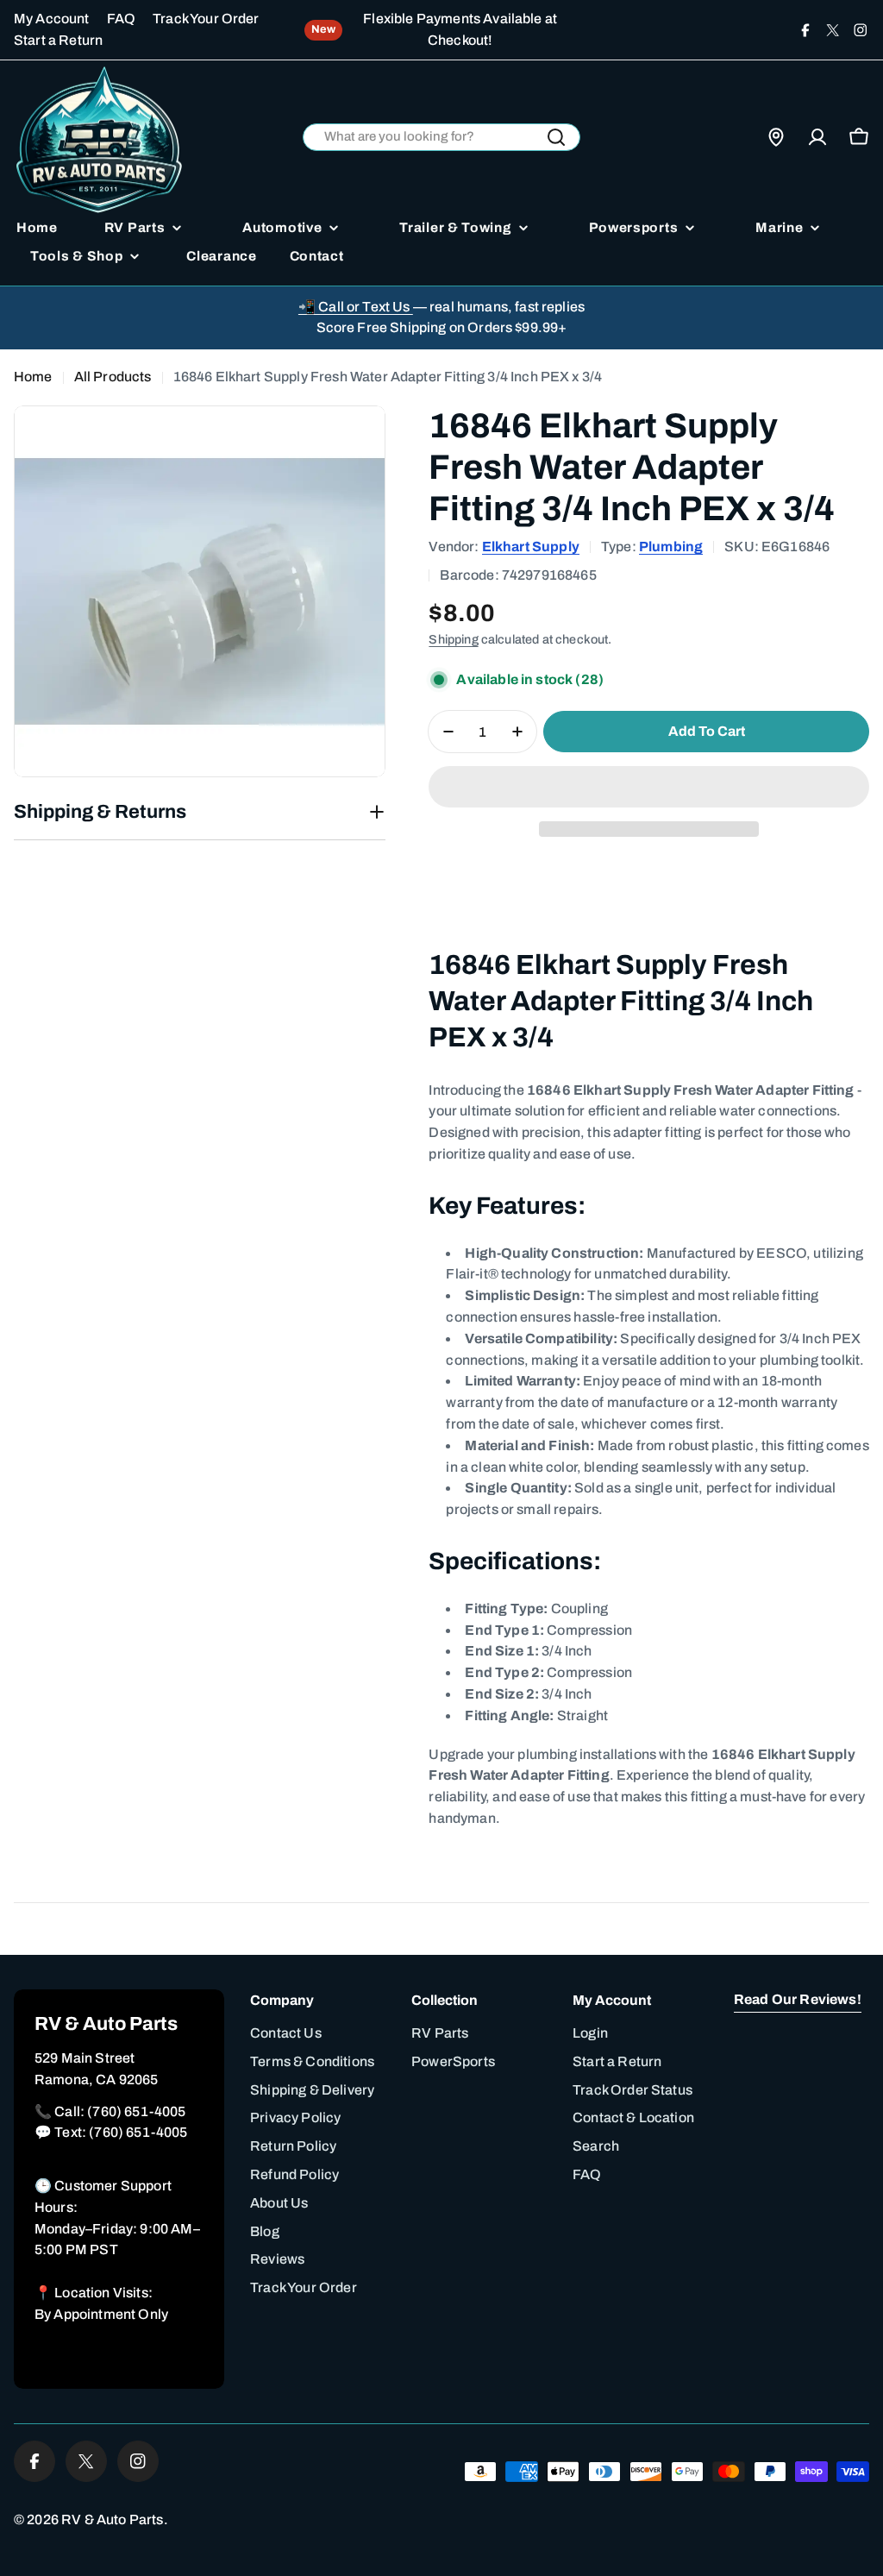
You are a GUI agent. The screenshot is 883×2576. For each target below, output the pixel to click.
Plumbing (671, 547)
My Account (52, 19)
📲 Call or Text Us (356, 307)
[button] (649, 787)
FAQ (121, 19)
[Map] (776, 137)
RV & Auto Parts (112, 2519)
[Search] (556, 137)
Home (33, 377)
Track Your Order (206, 19)
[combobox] (442, 138)
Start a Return (58, 40)
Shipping (453, 639)
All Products (113, 377)
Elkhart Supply (531, 547)
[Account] (817, 137)
